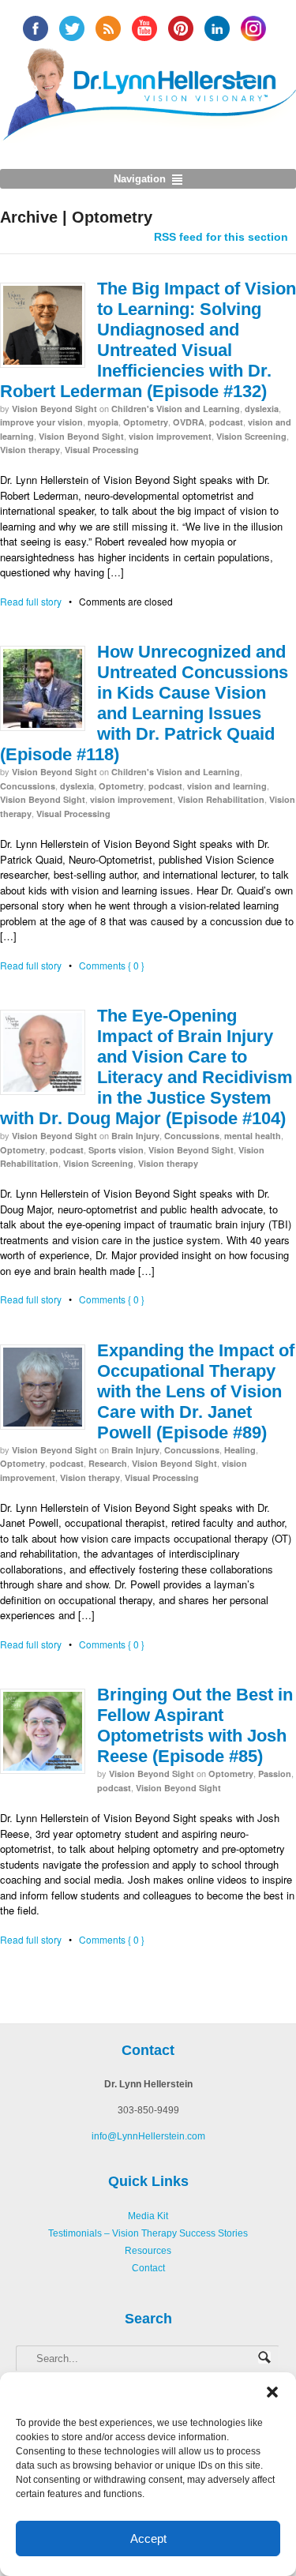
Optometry (146, 422)
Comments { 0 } (112, 965)
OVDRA (189, 422)
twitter (72, 28)
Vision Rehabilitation (221, 799)
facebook (36, 28)
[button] (272, 2392)
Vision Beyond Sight (54, 409)
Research (108, 1463)
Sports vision (116, 1150)
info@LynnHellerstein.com (148, 2136)
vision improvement (170, 436)
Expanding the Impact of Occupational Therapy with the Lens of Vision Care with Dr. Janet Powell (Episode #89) (196, 1391)
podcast (226, 422)
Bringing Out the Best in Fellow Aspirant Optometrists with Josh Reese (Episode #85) (195, 1725)
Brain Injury (135, 1136)
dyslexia (262, 409)
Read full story (31, 601)
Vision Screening (251, 436)
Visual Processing (102, 450)
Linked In (217, 28)
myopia (103, 422)
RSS (108, 28)
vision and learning (227, 786)
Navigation (140, 179)
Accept (148, 2539)
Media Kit (148, 2216)
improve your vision (41, 422)
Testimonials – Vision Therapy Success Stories (148, 2233)
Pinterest (181, 28)
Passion (275, 1774)
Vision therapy (30, 450)
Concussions (28, 786)
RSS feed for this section (221, 237)
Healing (240, 1450)
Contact (148, 2268)
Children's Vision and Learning (176, 409)
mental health (253, 1136)
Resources (148, 2251)
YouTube (144, 28)
